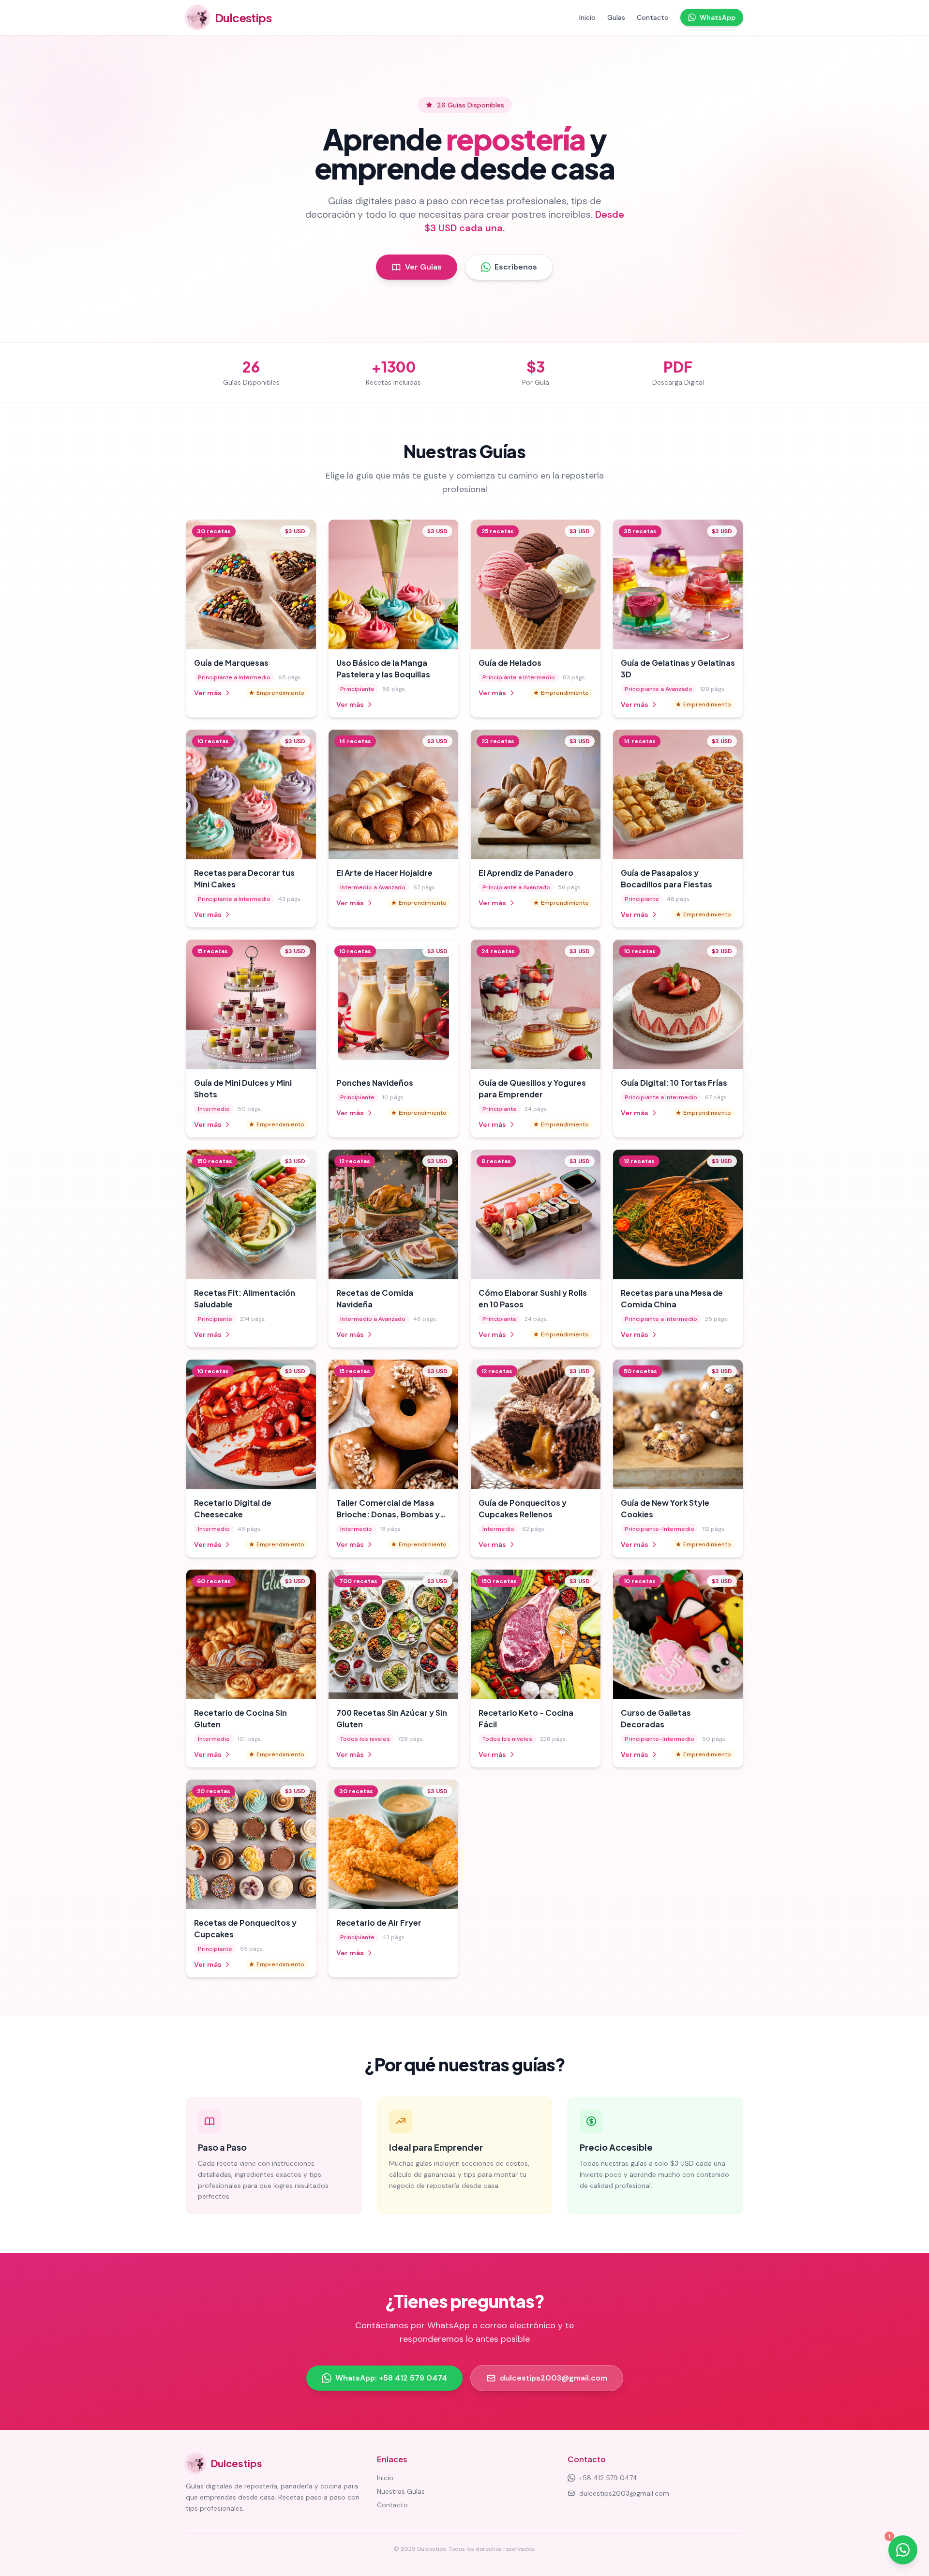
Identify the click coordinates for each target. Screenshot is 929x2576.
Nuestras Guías (401, 2491)
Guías (616, 17)
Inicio (587, 17)
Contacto (653, 17)
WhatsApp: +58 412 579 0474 (391, 2378)
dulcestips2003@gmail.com (554, 2378)
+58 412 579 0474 (608, 2478)
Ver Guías (423, 267)
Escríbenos (516, 267)
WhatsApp (718, 17)
